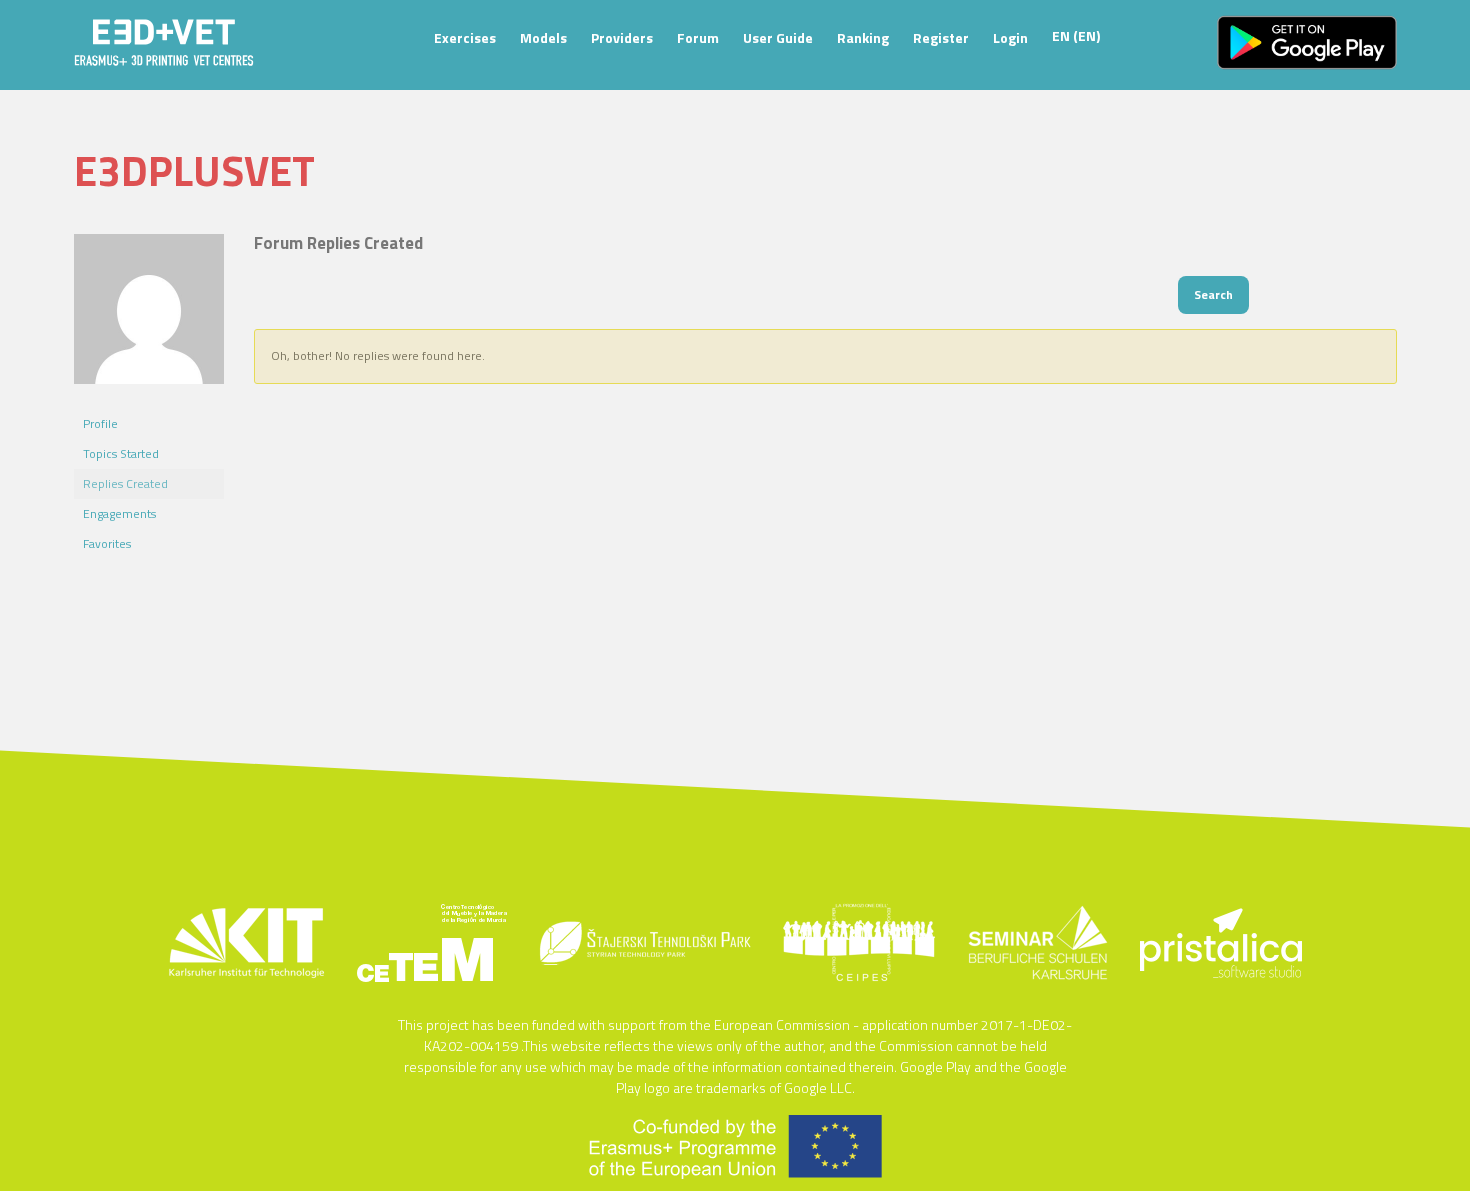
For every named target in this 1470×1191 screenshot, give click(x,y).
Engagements (119, 513)
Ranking (863, 37)
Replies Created (125, 483)
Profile (100, 423)
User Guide (778, 37)
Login (1010, 37)
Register (941, 37)
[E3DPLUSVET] (149, 399)
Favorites (107, 543)
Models (543, 37)
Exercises (465, 37)
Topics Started (121, 453)
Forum (698, 37)
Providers (622, 37)
